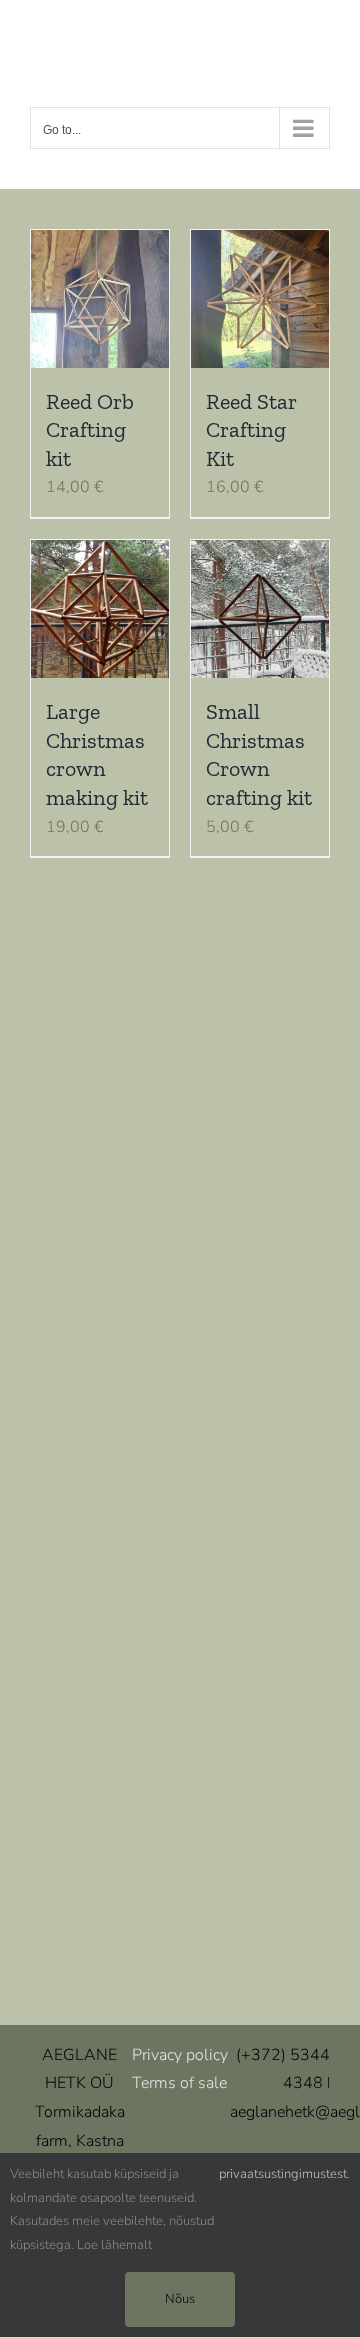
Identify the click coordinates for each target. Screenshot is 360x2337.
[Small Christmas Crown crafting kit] (260, 609)
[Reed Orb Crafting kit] (100, 299)
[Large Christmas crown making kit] (100, 609)
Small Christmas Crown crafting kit (259, 754)
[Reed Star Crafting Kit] (260, 299)
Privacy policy (180, 2055)
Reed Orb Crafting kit (90, 430)
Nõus (180, 2299)
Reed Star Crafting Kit (251, 430)
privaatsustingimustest (283, 2174)
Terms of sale (179, 2083)
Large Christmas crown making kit (97, 754)
